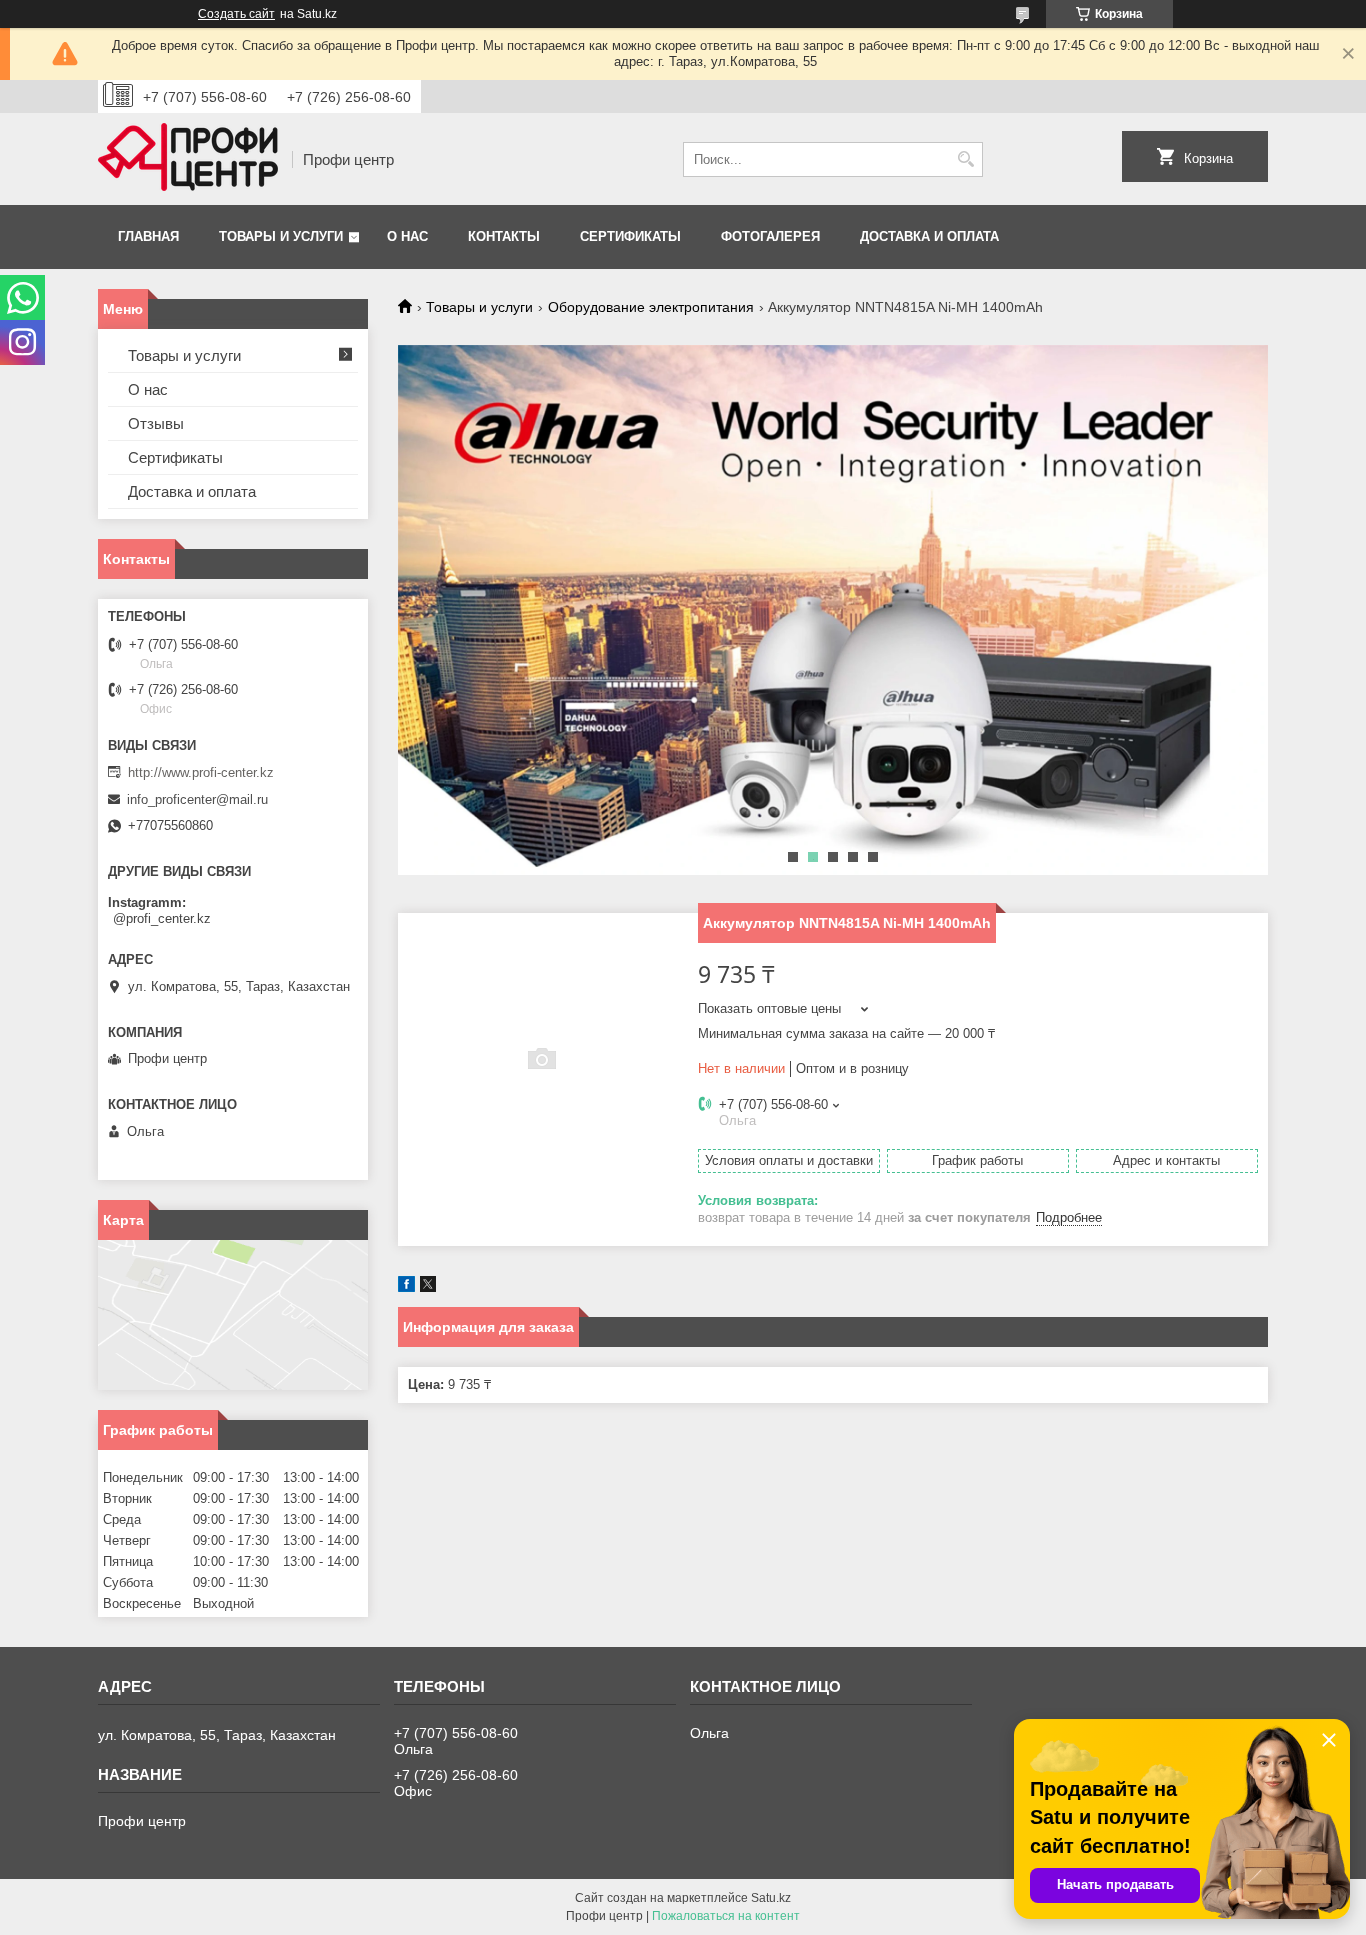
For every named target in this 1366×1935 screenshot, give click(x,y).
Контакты (504, 236)
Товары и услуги (281, 236)
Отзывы (156, 423)
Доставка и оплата (929, 236)
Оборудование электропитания (651, 307)
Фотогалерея (770, 236)
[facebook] (406, 1287)
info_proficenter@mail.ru (197, 799)
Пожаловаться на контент (726, 1916)
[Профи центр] (188, 159)
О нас (407, 236)
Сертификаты (630, 236)
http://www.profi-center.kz (201, 772)
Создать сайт (236, 14)
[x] (428, 1287)
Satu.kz (771, 1898)
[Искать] (965, 159)
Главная (148, 236)
